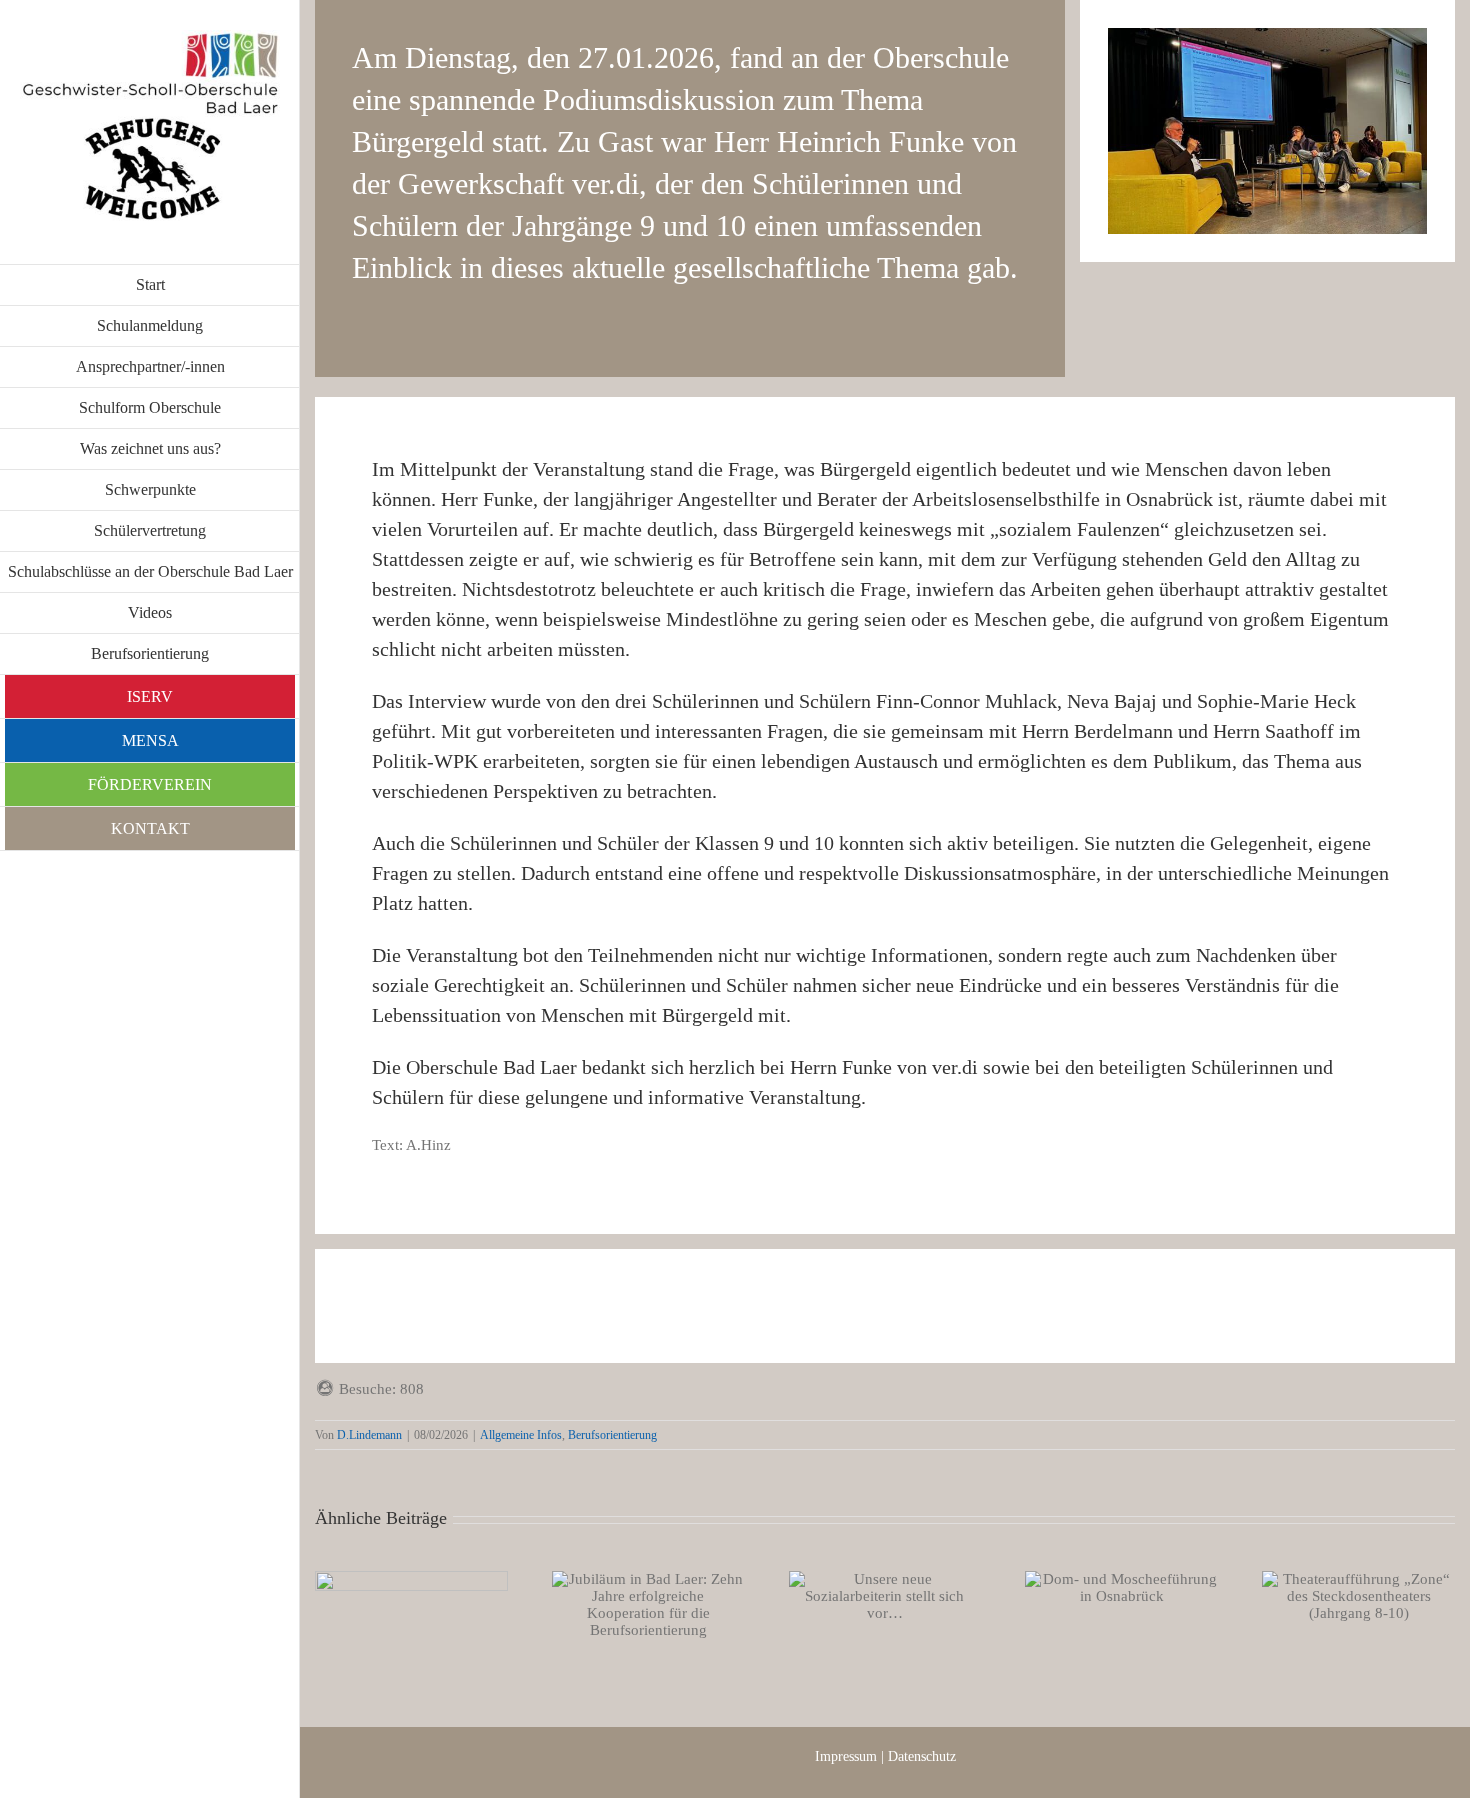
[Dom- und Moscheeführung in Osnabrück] (1121, 1588)
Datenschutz (922, 1756)
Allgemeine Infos (521, 1435)
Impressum (846, 1756)
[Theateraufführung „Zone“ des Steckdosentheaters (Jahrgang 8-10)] (1358, 1596)
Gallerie (436, 1640)
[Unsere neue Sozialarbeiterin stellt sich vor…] (885, 1596)
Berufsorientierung (612, 1435)
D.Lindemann (369, 1435)
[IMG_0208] (1267, 35)
